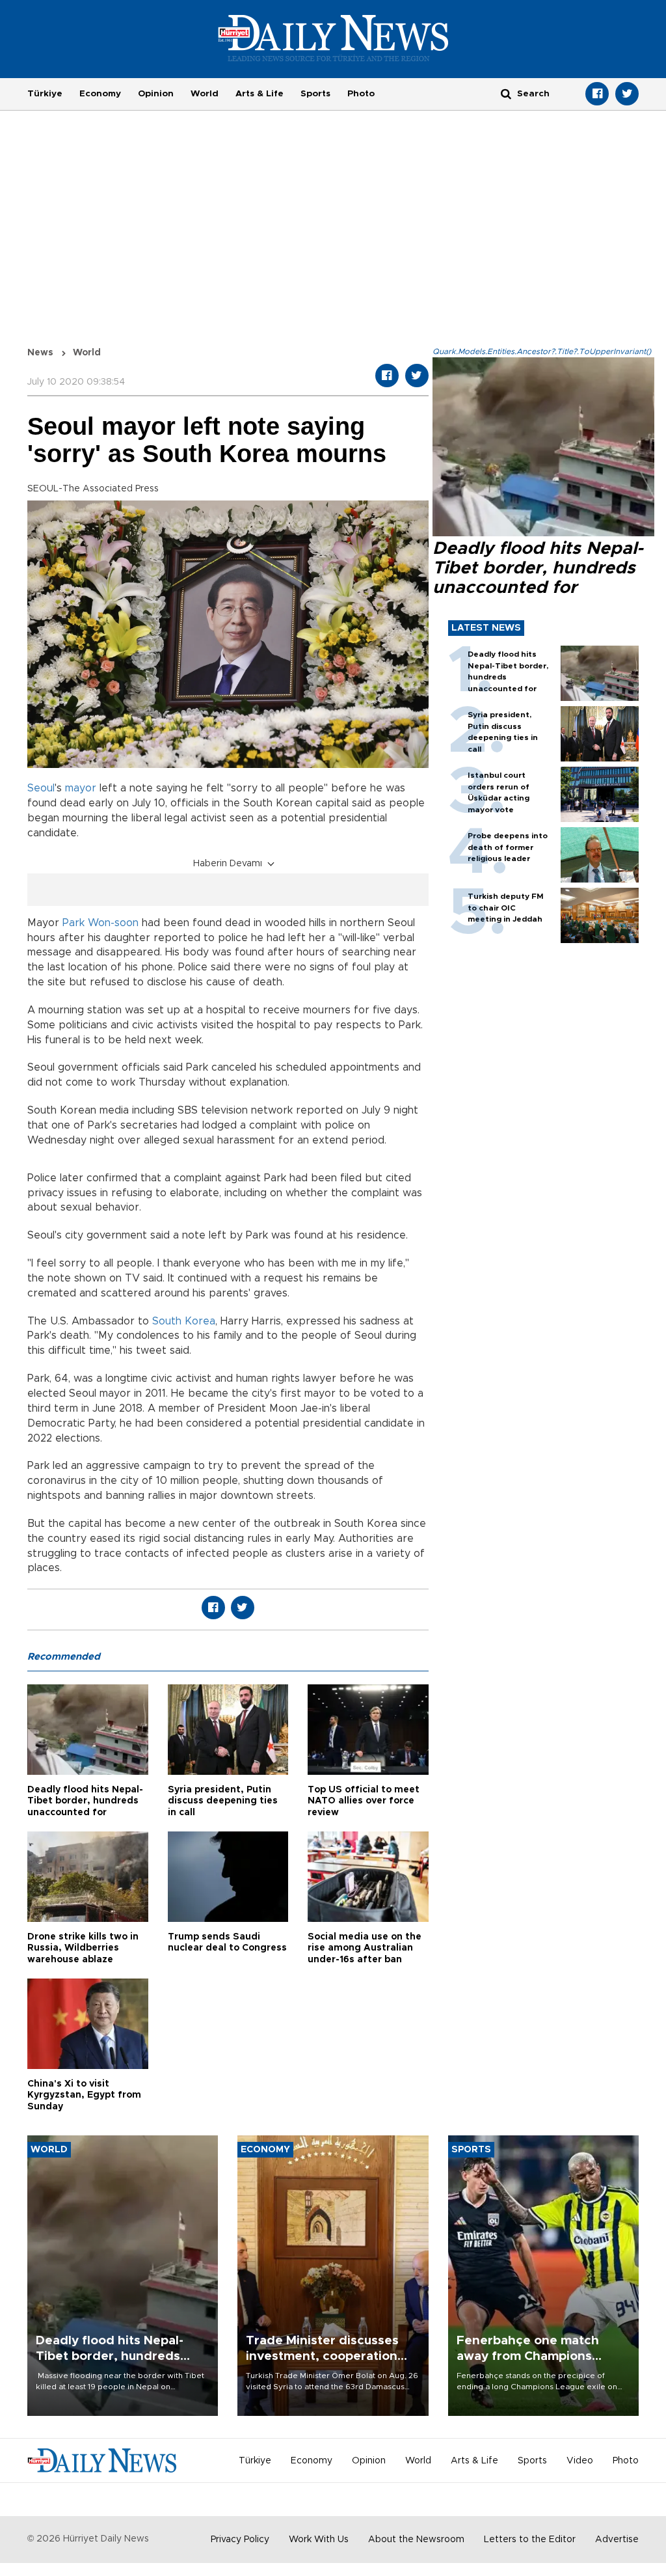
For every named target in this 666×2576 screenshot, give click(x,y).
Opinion (156, 94)
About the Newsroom (416, 2540)
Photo (361, 94)
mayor (81, 788)
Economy (100, 94)
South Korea (184, 1321)
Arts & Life (260, 94)
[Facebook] (597, 94)
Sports (315, 94)
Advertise (617, 2540)
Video (580, 2461)
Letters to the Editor (530, 2540)
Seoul (41, 788)
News (40, 353)
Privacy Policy (240, 2540)
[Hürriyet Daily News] (333, 38)
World (205, 94)
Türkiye (45, 94)
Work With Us (319, 2540)
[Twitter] (627, 94)
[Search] (506, 93)
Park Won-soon (100, 923)
